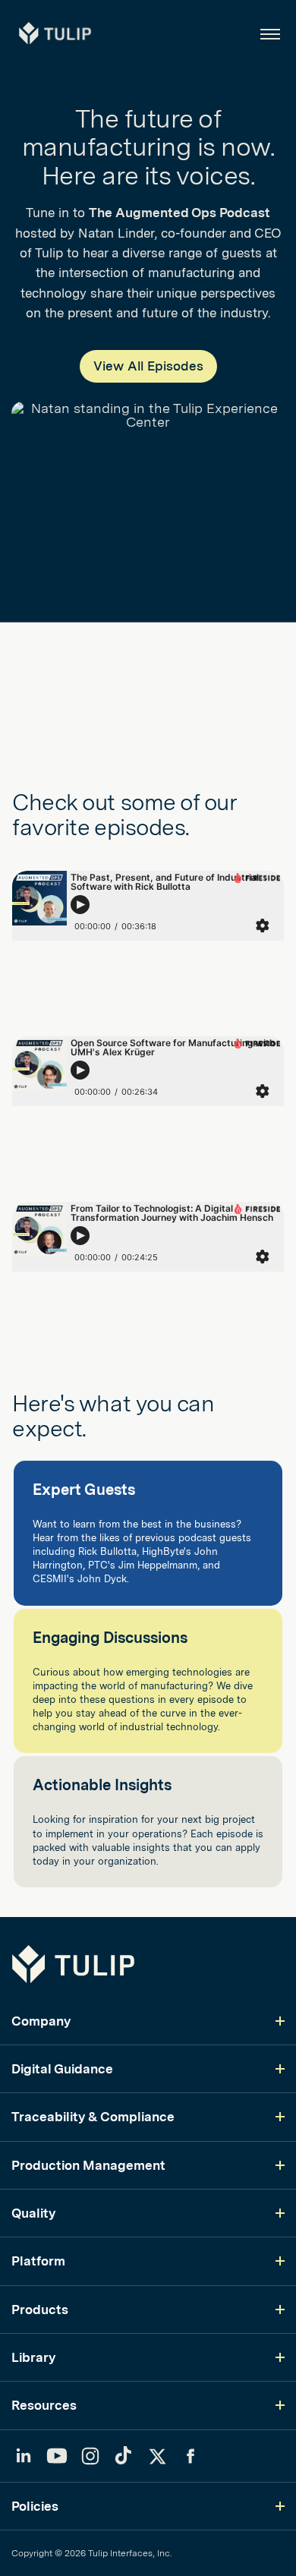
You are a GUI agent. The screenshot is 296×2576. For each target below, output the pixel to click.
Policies (35, 2506)
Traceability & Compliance (93, 2117)
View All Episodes (148, 366)
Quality (33, 2213)
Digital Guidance (62, 2069)
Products (40, 2310)
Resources (44, 2405)
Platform (38, 2261)
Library (33, 2357)
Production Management (88, 2165)
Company (41, 2021)
